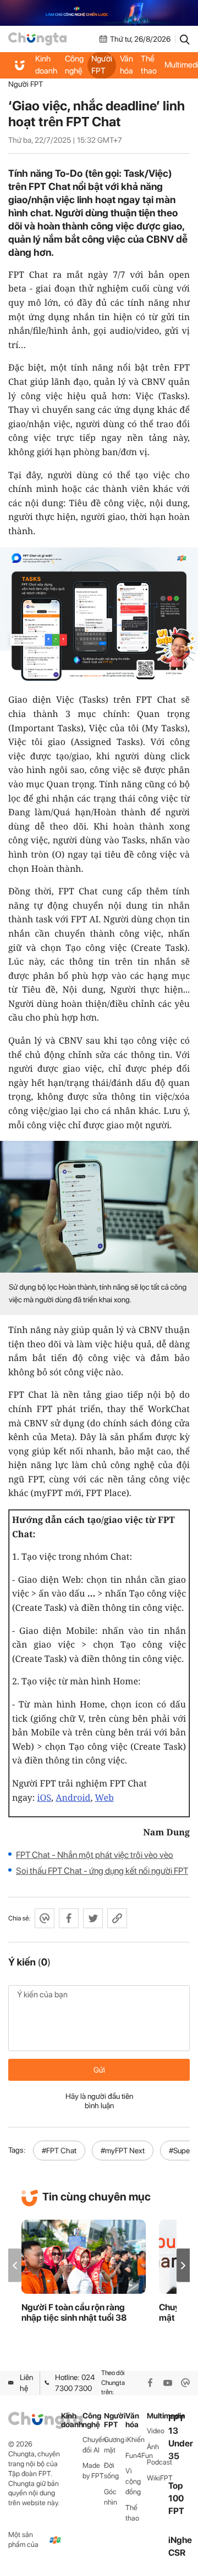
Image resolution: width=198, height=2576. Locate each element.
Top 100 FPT (176, 2498)
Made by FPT (93, 2471)
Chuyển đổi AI (93, 2445)
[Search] (185, 39)
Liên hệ (26, 2383)
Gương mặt (114, 2445)
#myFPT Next (123, 2151)
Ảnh (153, 2447)
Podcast (158, 2462)
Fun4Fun (136, 2455)
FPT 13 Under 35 (181, 2437)
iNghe (180, 2540)
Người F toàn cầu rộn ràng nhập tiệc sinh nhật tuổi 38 (74, 2312)
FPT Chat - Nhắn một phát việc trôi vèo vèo (95, 1855)
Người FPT (102, 65)
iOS (44, 1797)
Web (105, 1797)
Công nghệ (74, 65)
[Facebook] (150, 2383)
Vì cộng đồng (133, 2481)
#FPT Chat (59, 2151)
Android (73, 1797)
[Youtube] (168, 2383)
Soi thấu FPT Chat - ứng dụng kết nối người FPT (102, 1871)
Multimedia (158, 2416)
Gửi (99, 2070)
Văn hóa (127, 65)
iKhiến (135, 2440)
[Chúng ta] (37, 39)
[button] (183, 2266)
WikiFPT (158, 2478)
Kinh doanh (46, 65)
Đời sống (111, 2471)
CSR (177, 2553)
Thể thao (149, 65)
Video (156, 2431)
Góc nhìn (111, 2497)
